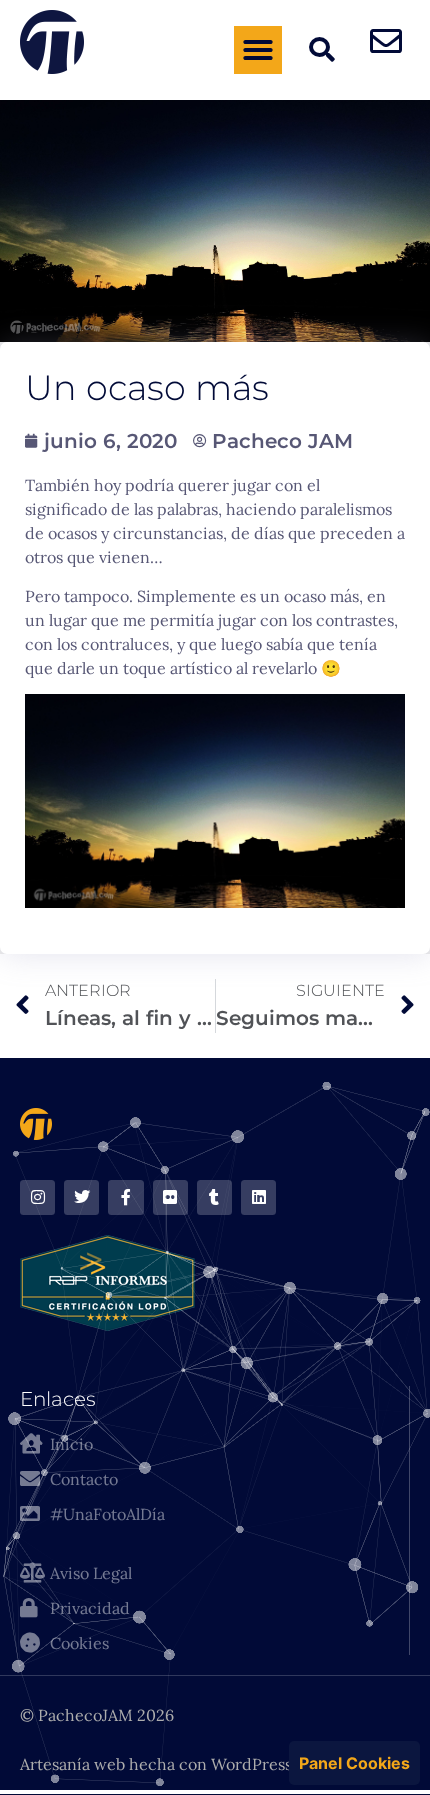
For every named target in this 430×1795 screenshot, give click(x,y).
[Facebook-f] (125, 1197)
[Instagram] (37, 1197)
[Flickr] (170, 1197)
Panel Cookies (354, 1763)
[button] (258, 50)
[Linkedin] (258, 1197)
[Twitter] (81, 1197)
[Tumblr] (214, 1197)
